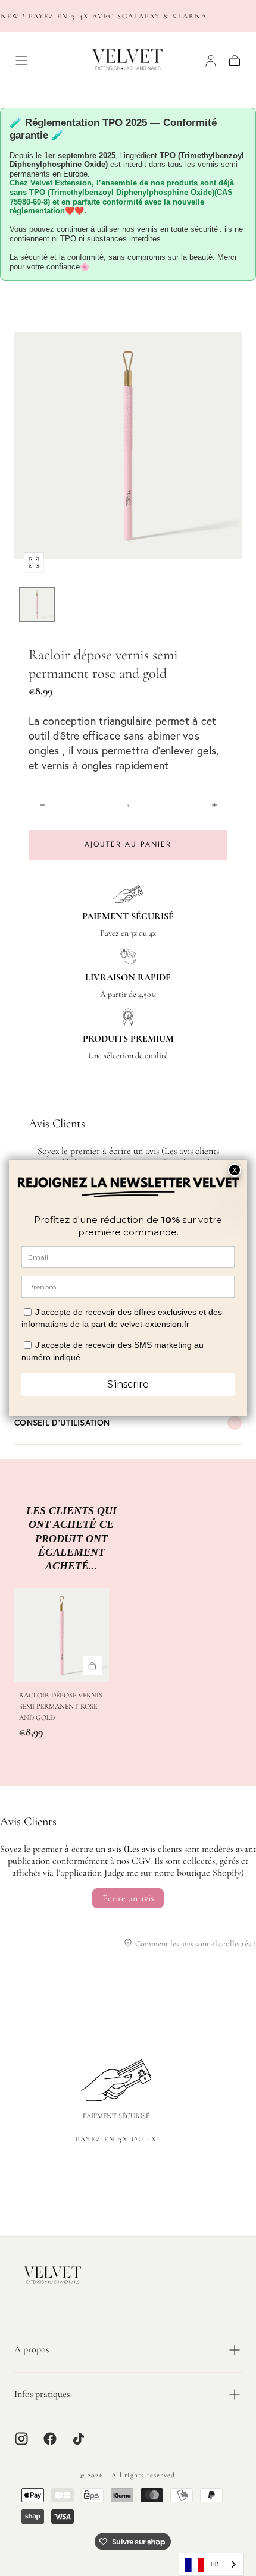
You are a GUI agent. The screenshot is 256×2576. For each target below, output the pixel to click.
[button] (21, 61)
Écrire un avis (128, 1898)
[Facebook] (50, 2439)
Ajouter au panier (128, 844)
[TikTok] (79, 2439)
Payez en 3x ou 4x (116, 2139)
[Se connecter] (211, 61)
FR (215, 2564)
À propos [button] (32, 2349)
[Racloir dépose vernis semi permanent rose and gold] (62, 1635)
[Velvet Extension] (53, 2275)
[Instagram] (21, 2439)
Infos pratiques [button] (42, 2394)
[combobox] (211, 2564)
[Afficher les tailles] (92, 1666)
